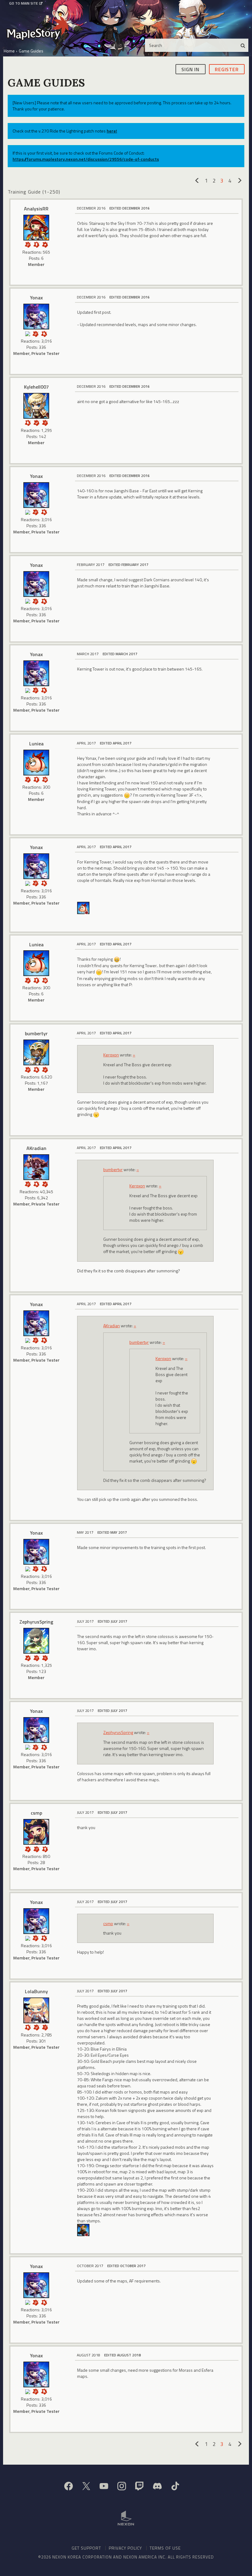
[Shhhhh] (44, 333)
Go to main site (24, 3)
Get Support (86, 2548)
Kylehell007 (36, 387)
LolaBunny (36, 1991)
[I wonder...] (45, 1657)
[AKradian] (36, 1167)
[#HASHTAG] (45, 244)
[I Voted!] (36, 422)
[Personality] (36, 244)
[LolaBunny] (36, 2010)
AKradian (36, 1148)
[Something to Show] (28, 244)
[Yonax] (36, 317)
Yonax (36, 298)
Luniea (36, 744)
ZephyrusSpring (36, 1622)
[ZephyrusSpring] (36, 1641)
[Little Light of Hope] (28, 333)
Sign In (190, 69)
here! (112, 131)
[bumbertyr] (36, 1052)
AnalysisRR (36, 209)
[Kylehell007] (36, 406)
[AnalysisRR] (36, 228)
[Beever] (83, 2229)
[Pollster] (45, 422)
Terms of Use (165, 2548)
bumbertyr (36, 1033)
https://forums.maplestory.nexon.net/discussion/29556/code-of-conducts (86, 159)
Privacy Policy (125, 2548)
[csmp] (36, 1832)
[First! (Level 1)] (45, 779)
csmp (36, 1813)
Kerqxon (111, 1055)
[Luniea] (36, 763)
